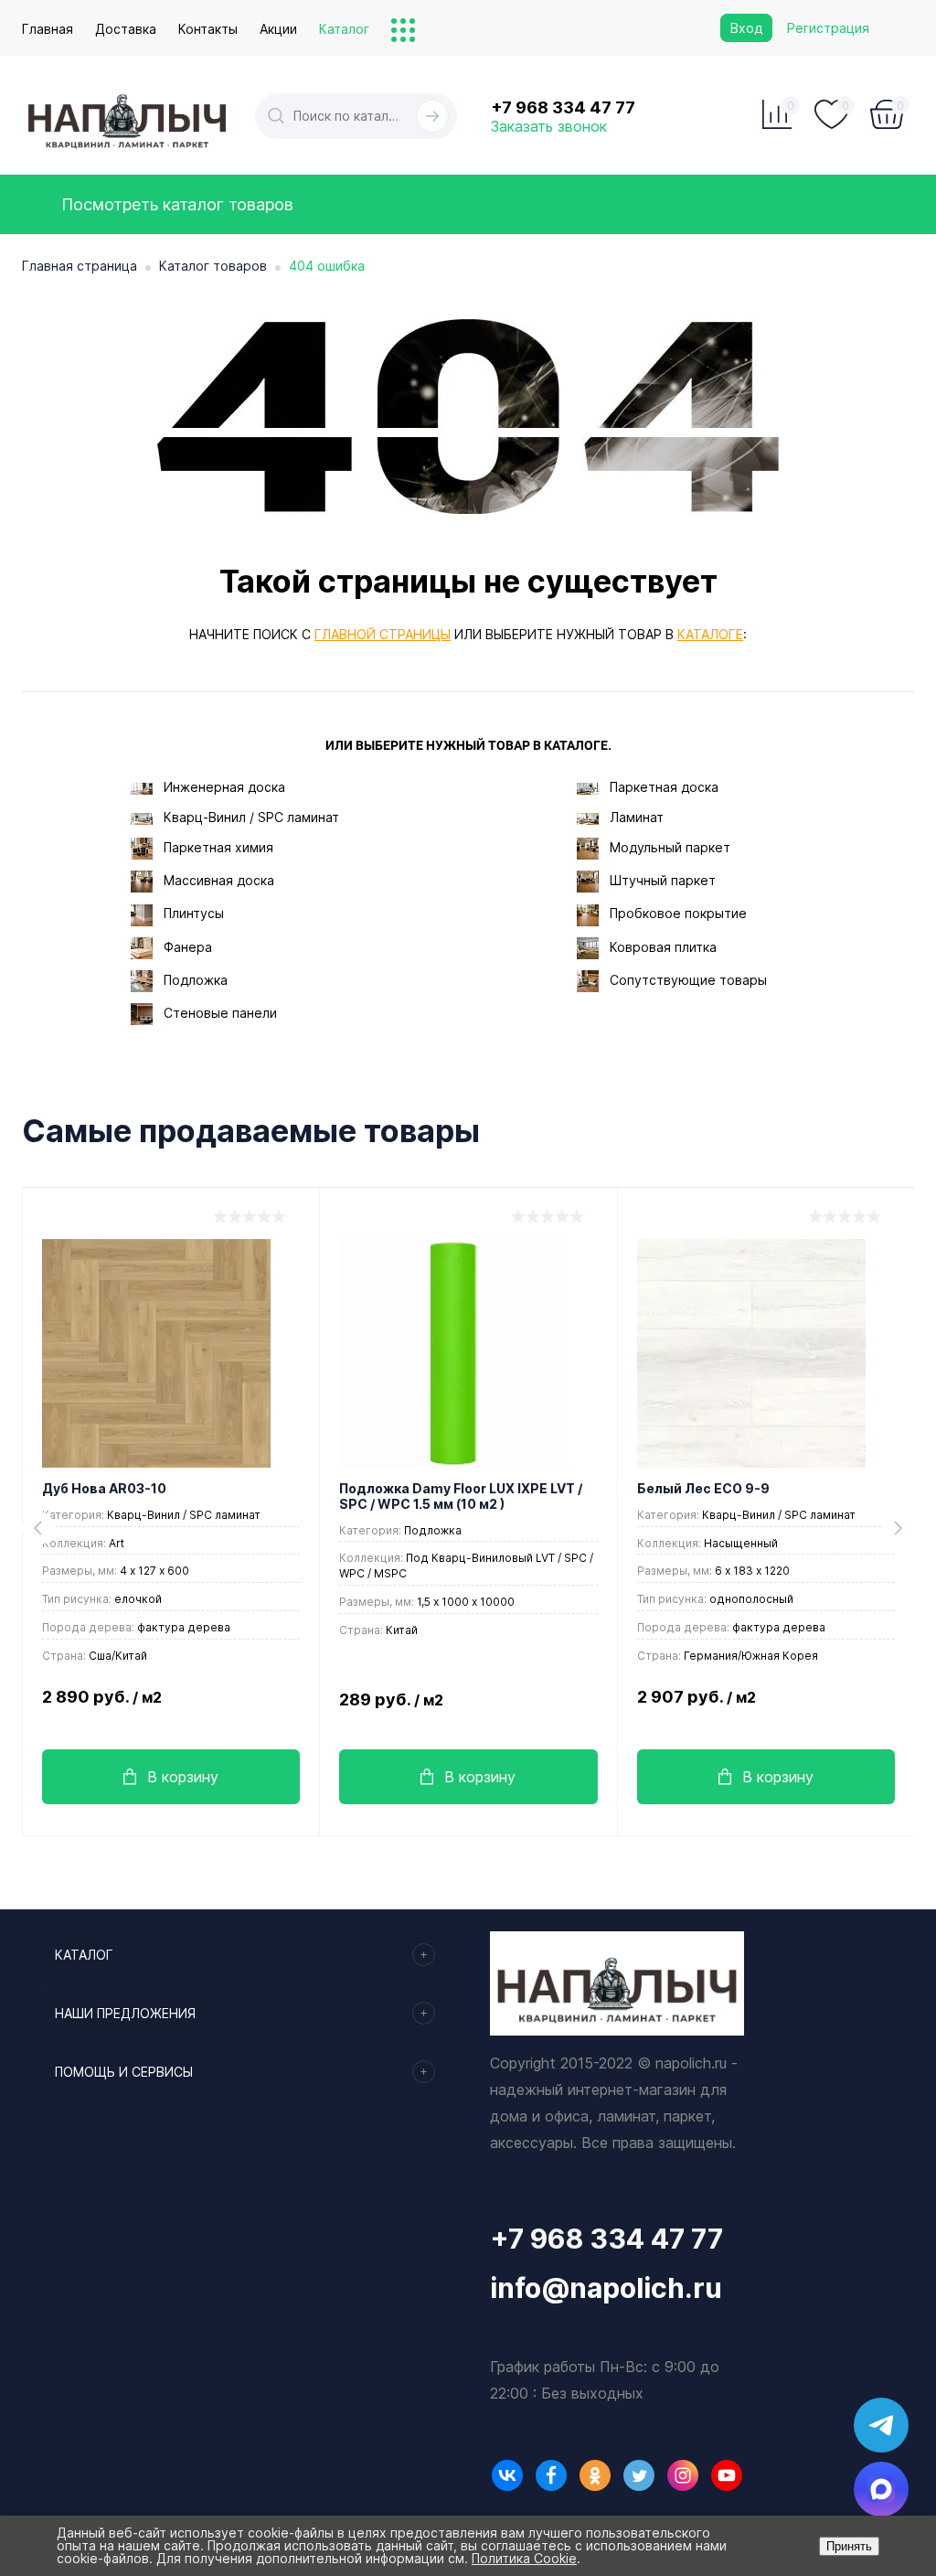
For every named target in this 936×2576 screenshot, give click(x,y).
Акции (278, 29)
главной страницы (383, 634)
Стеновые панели (220, 1013)
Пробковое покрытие (678, 913)
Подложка (196, 980)
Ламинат (637, 817)
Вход (746, 28)
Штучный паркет (663, 880)
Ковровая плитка (663, 947)
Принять (849, 2546)
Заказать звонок (549, 126)
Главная (48, 29)
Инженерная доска (224, 787)
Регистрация (828, 28)
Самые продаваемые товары (251, 1131)
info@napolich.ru (606, 2288)
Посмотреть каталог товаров (175, 204)
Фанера (188, 947)
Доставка (126, 29)
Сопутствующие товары (688, 980)
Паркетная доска (664, 787)
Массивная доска (219, 880)
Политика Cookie (524, 2558)
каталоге (710, 634)
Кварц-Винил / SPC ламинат (251, 817)
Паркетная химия (218, 847)
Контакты (208, 29)
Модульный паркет (670, 847)
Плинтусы (194, 913)
